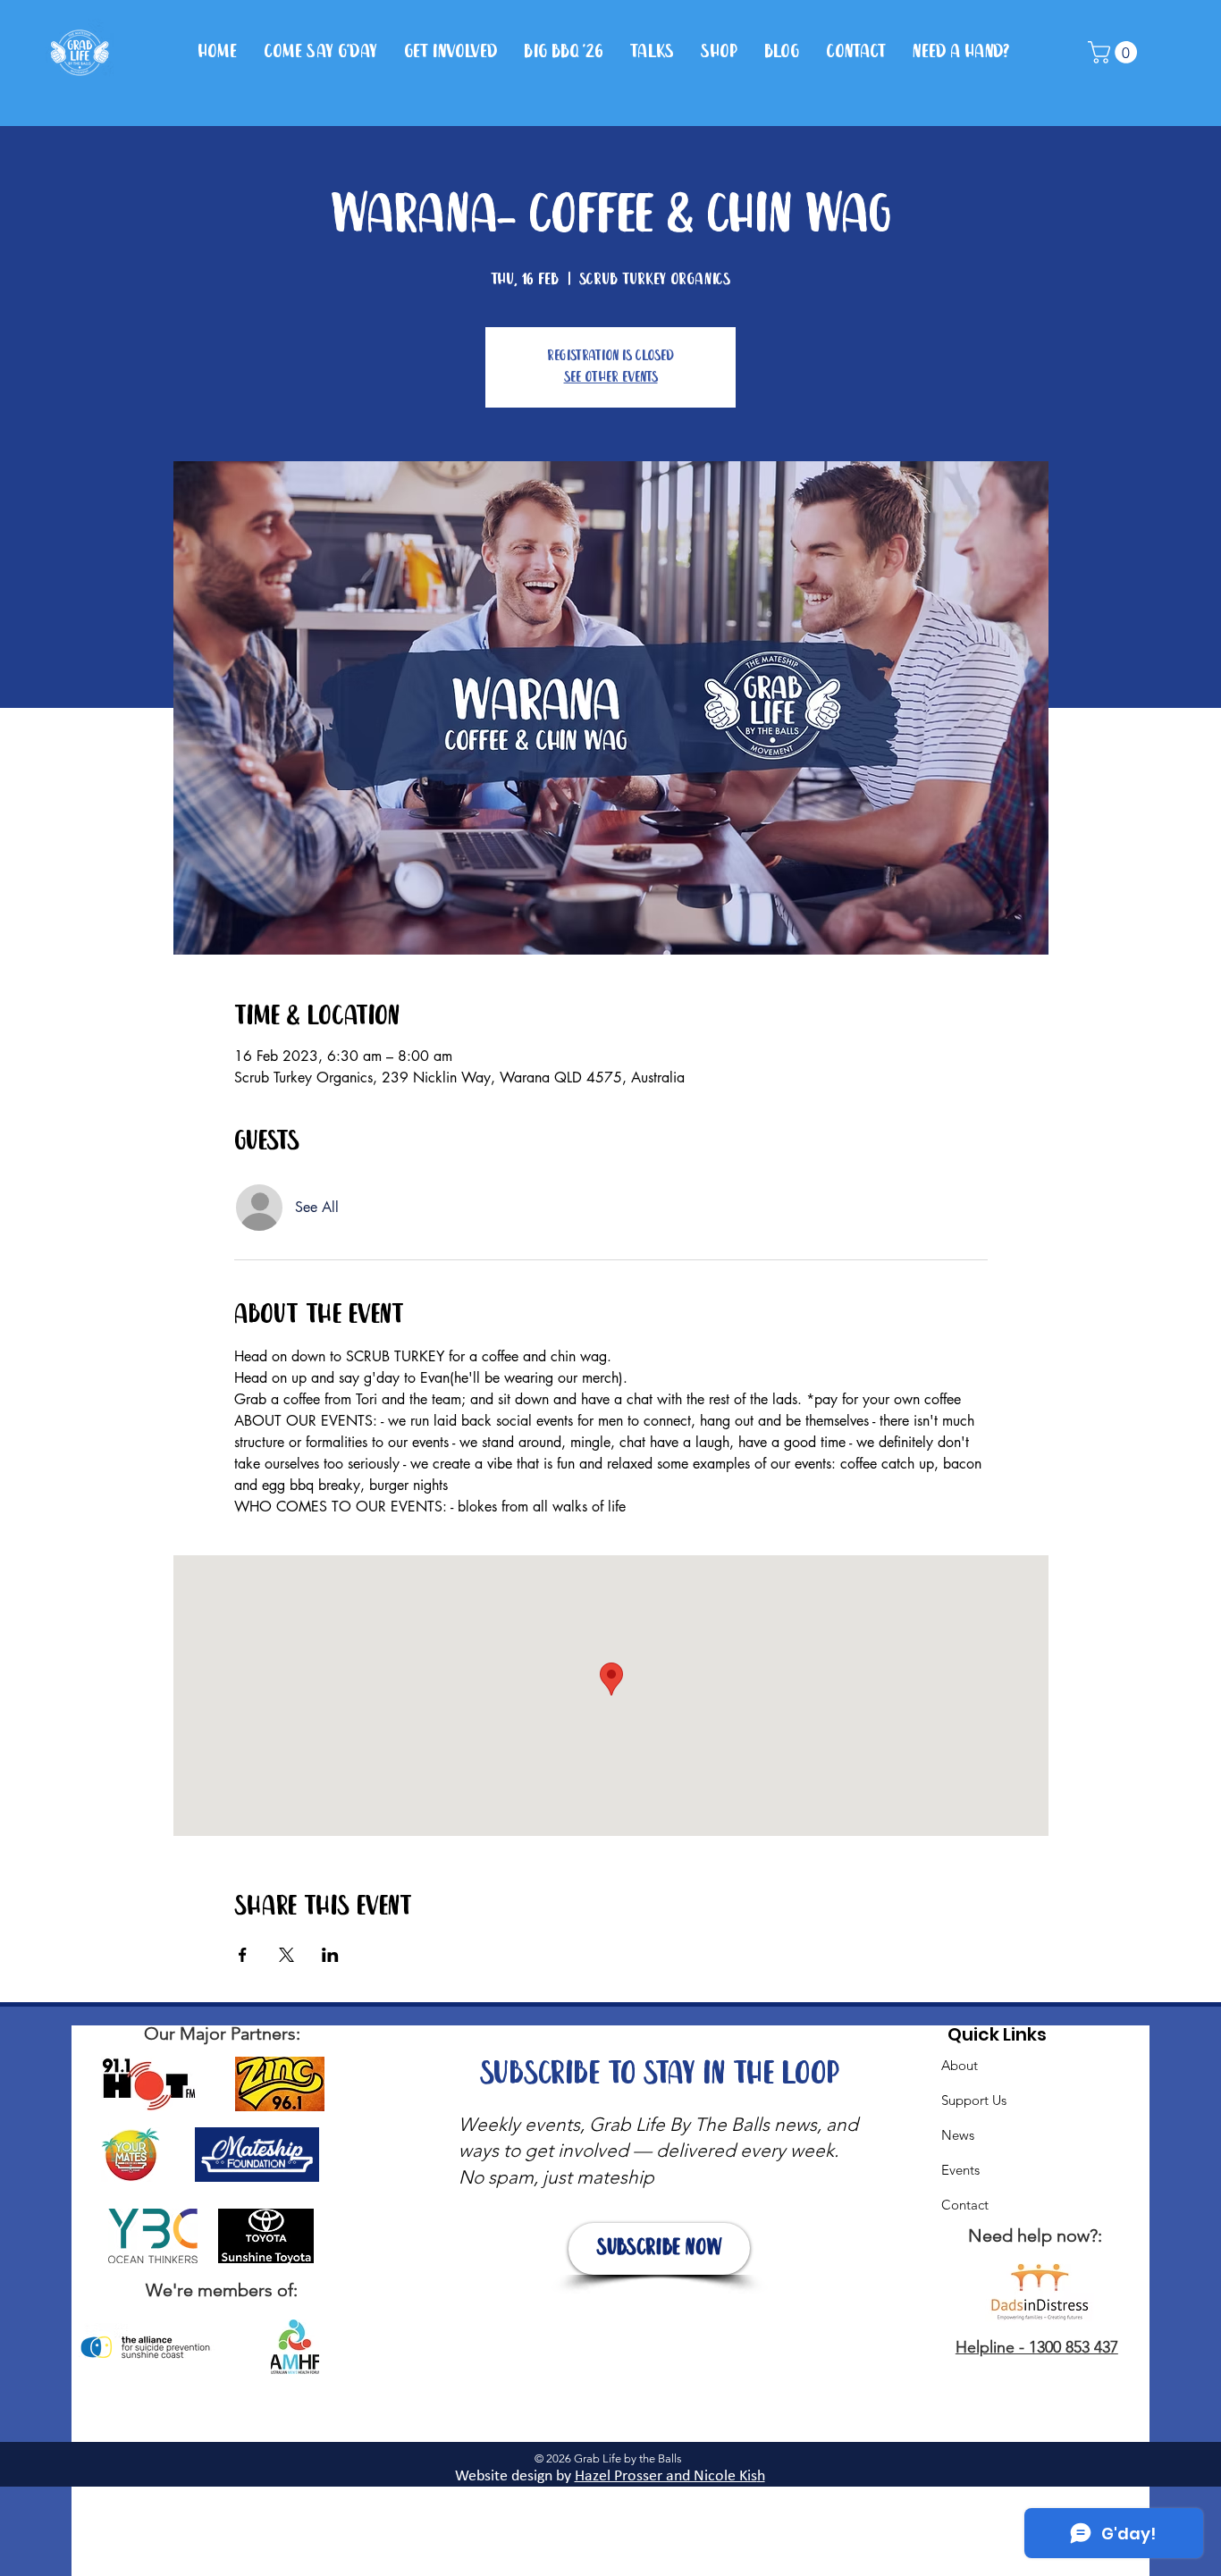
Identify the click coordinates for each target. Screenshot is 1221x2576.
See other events (611, 378)
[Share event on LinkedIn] (330, 1955)
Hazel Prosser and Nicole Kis (666, 2476)
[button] (1115, 52)
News (958, 2135)
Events (960, 2170)
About (960, 2065)
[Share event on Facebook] (243, 1955)
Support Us (974, 2100)
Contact (965, 2205)
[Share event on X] (286, 1955)
